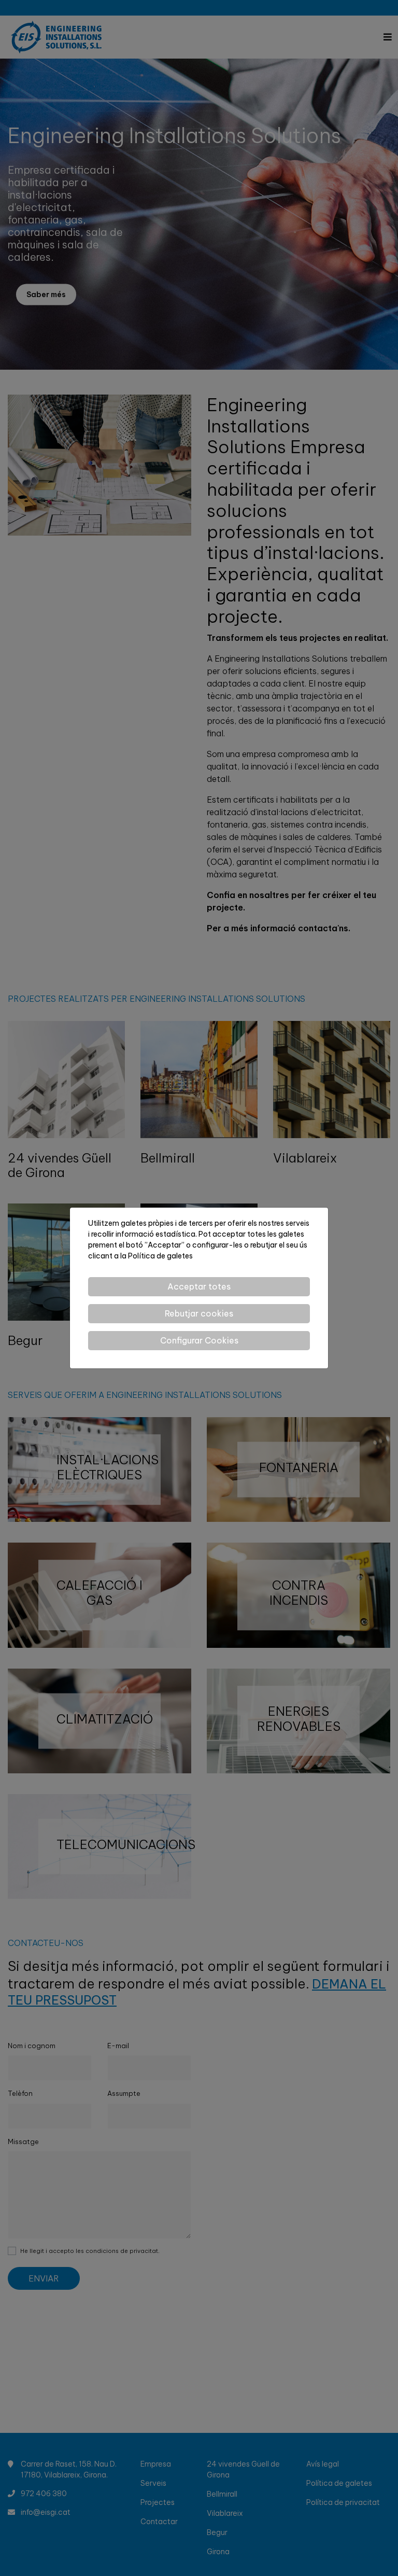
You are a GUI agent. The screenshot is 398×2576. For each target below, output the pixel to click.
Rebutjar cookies (199, 1313)
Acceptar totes (199, 1286)
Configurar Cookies (199, 1340)
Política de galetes (160, 1256)
